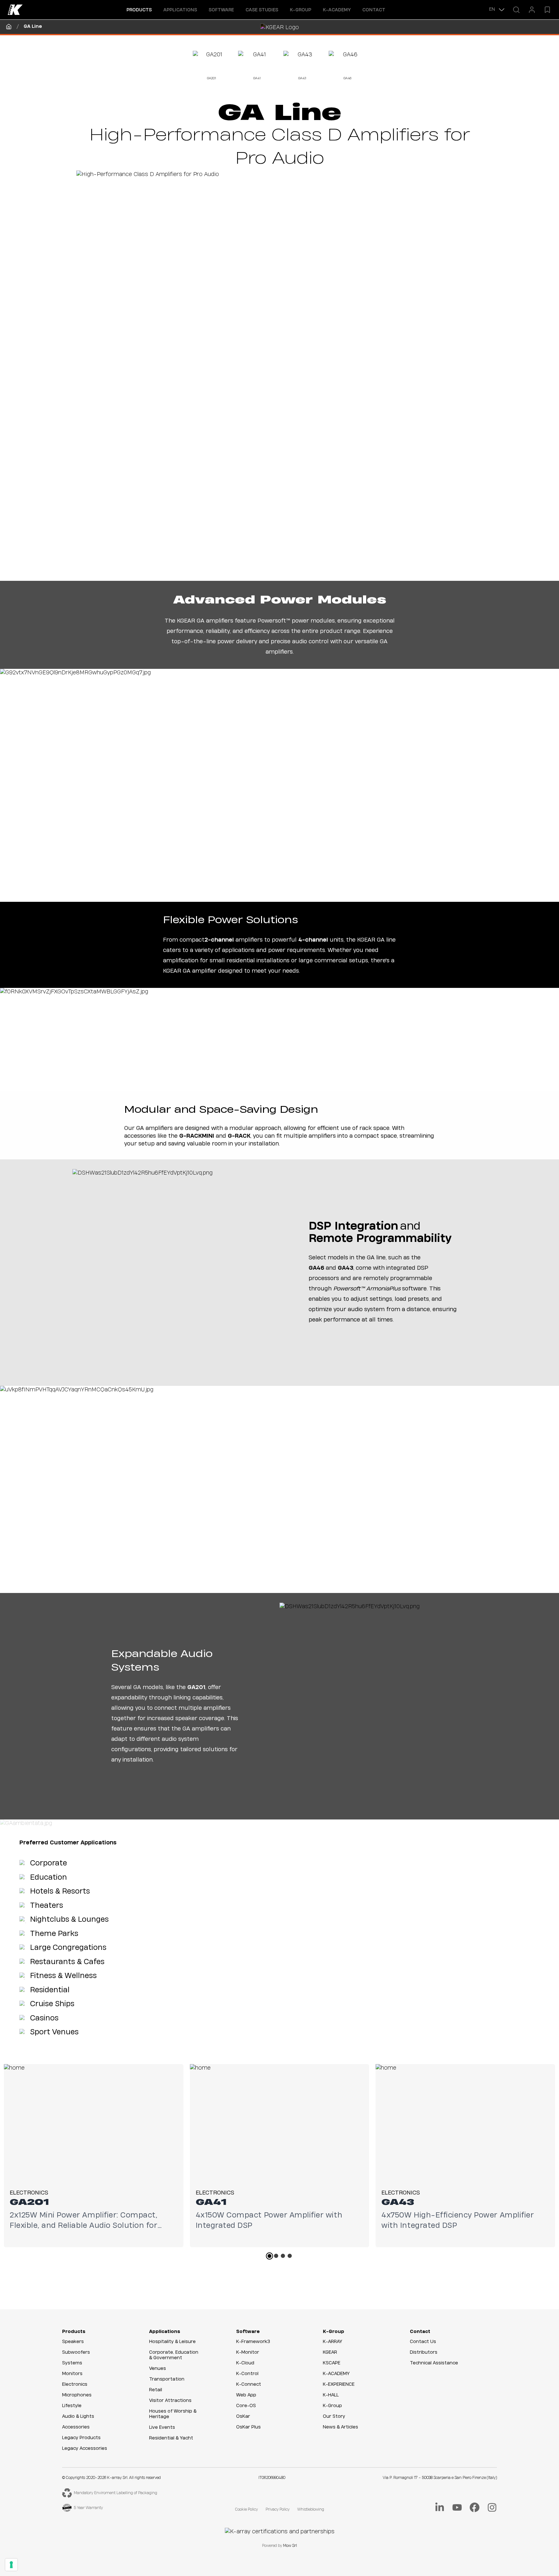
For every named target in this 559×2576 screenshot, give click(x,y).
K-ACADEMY (337, 10)
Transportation (167, 2379)
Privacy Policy (278, 2510)
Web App (246, 2395)
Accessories (76, 2427)
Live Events (162, 2427)
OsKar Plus (248, 2427)
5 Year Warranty (88, 2508)
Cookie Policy (247, 2510)
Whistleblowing (311, 2510)
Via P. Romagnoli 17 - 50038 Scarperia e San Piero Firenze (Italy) (440, 2478)
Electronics (75, 2384)
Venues (158, 2369)
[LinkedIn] (440, 2507)
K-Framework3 (253, 2342)
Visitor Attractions (170, 2401)
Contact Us (423, 2342)
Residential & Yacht (171, 2438)
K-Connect (249, 2384)
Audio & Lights (78, 2416)
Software (248, 2332)
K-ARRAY (333, 2342)
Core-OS (246, 2406)
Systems (72, 2363)
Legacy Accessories (85, 2449)
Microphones (77, 2395)
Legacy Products (81, 2438)
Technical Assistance (434, 2363)
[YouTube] (457, 2507)
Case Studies (262, 10)
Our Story (334, 2416)
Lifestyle (72, 2406)
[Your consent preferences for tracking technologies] (11, 2565)
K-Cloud (245, 2363)
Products (74, 2332)
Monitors (72, 2374)
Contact (374, 10)
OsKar (243, 2416)
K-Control (247, 2374)
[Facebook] (475, 2507)
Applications (165, 2332)
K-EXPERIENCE (339, 2384)
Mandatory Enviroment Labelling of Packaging (115, 2493)
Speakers (73, 2342)
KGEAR (330, 2352)
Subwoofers (76, 2352)
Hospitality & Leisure (172, 2342)
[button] (139, 10)
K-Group (334, 2332)
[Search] (516, 10)
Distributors (424, 2352)
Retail (156, 2390)
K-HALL (331, 2395)
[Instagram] (492, 2507)
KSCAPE (332, 2363)
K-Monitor (248, 2352)
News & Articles (340, 2427)
